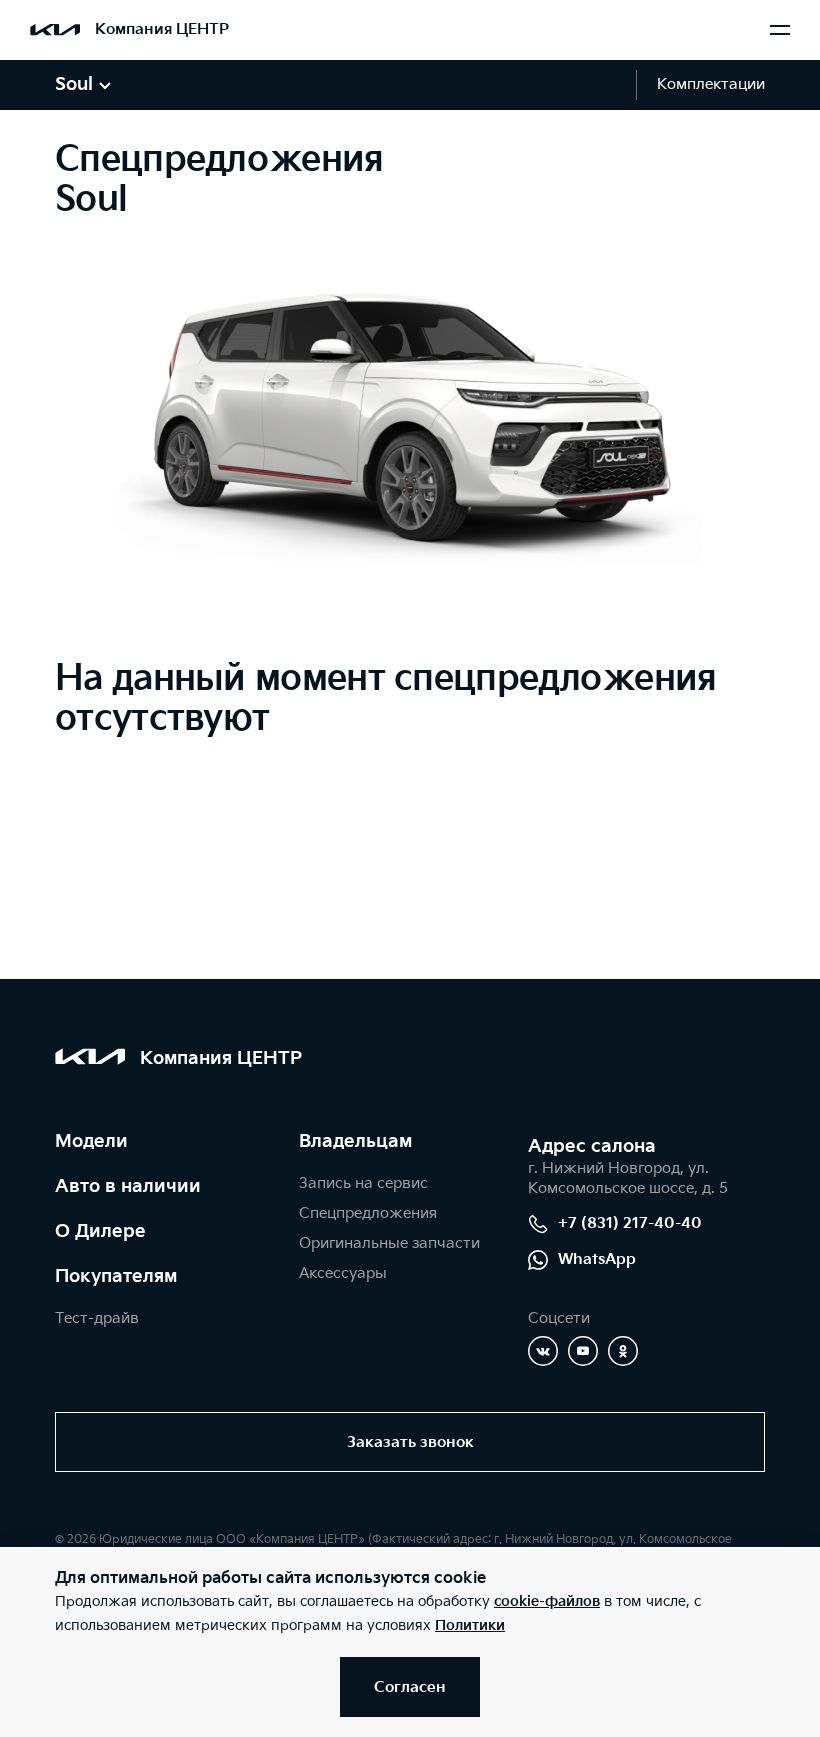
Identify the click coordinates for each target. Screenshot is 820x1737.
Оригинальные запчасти (389, 1243)
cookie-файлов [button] (547, 1601)
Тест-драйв (97, 1318)
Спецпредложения (368, 1213)
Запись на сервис (363, 1183)
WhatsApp (597, 1259)
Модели (91, 1141)
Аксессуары (343, 1273)
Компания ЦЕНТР (162, 29)
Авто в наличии (128, 1186)
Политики (470, 1625)
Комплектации (711, 84)
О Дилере (100, 1231)
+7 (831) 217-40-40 (630, 1223)
